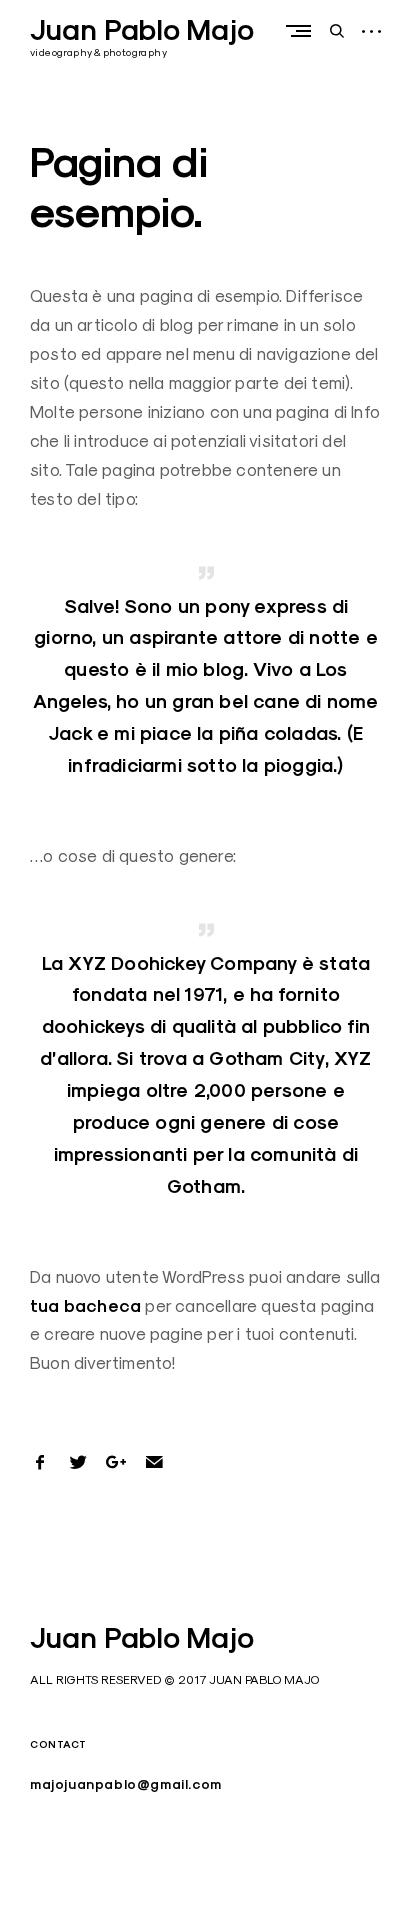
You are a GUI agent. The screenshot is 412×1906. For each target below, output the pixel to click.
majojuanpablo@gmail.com (126, 1784)
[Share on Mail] (154, 1462)
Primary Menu (303, 30)
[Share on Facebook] (40, 1462)
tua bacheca (85, 1306)
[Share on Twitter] (78, 1462)
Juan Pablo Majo (142, 30)
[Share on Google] (116, 1462)
